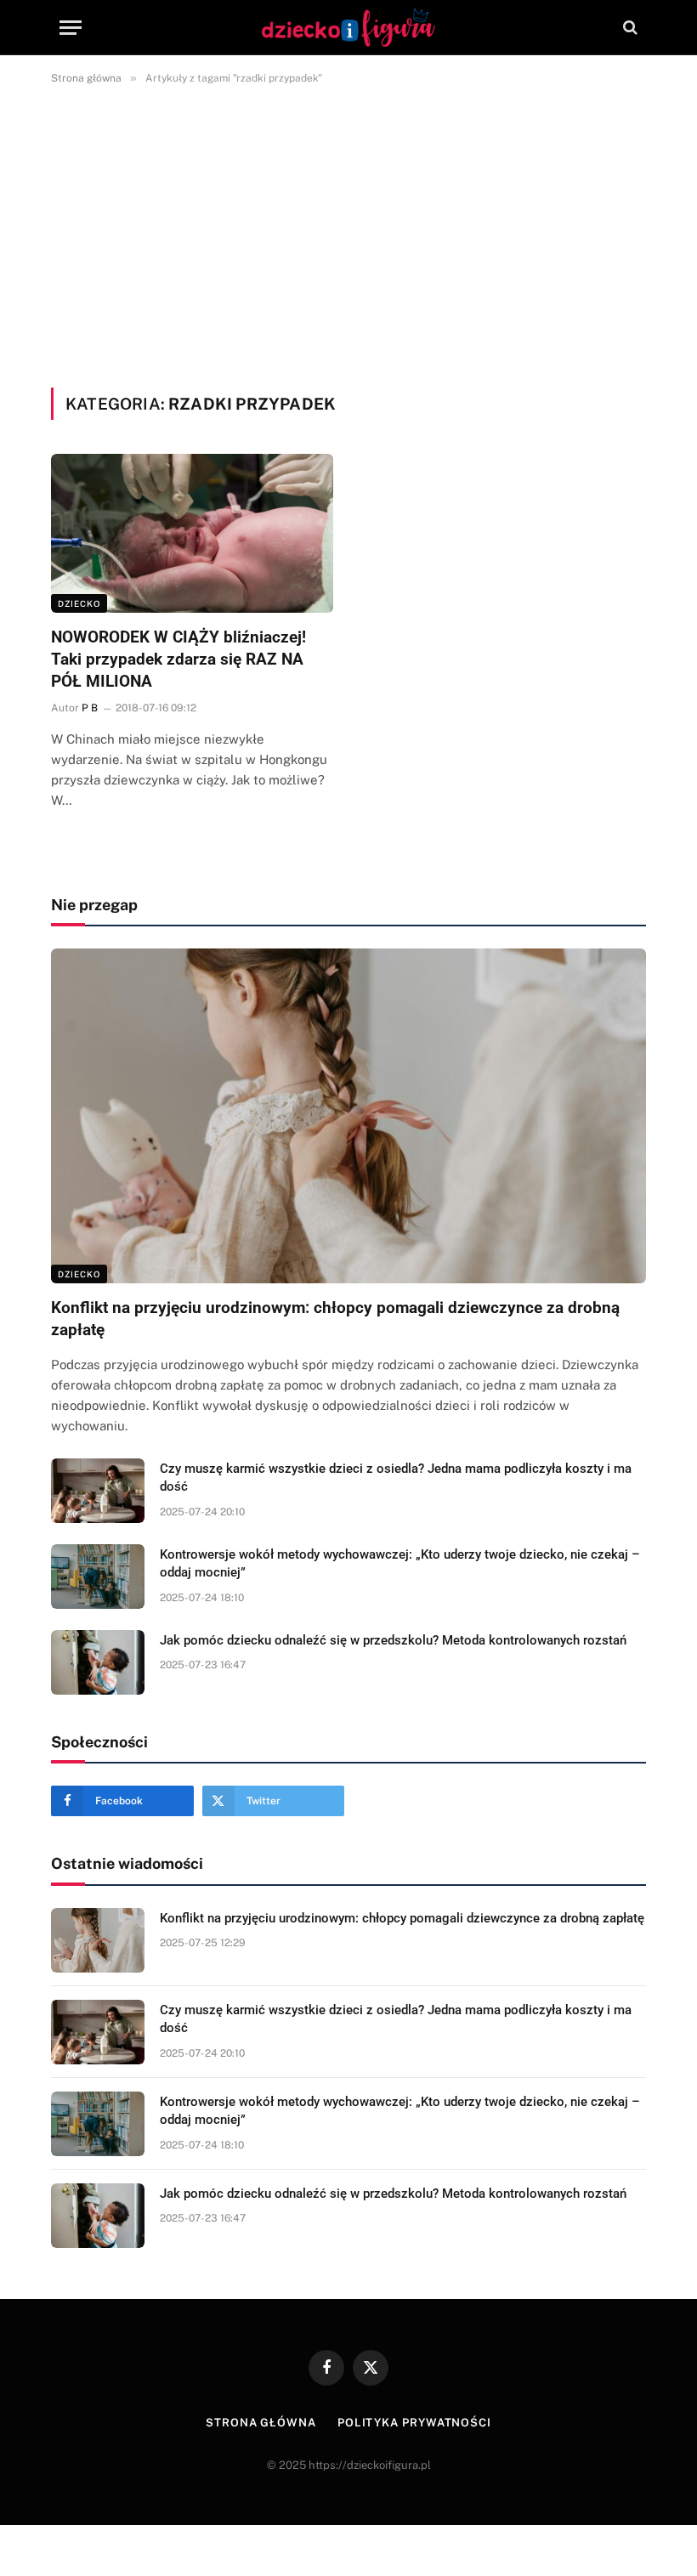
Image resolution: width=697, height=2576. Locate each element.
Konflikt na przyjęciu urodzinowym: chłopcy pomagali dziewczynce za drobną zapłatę (335, 1319)
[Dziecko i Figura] (349, 28)
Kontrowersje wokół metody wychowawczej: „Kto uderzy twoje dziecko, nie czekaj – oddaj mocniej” (400, 1563)
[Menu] (71, 28)
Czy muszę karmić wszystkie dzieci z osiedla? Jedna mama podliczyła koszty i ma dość (396, 1478)
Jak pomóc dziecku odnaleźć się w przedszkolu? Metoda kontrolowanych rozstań (393, 1640)
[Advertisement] (348, 233)
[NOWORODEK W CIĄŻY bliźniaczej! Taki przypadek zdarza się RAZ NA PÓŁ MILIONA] (192, 533)
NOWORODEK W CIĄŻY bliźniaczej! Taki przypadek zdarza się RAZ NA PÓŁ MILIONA (178, 659)
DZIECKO (79, 603)
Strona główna (261, 2423)
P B (90, 708)
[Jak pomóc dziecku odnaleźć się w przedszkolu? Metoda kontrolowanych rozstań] (98, 1662)
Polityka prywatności (414, 2423)
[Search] (629, 28)
